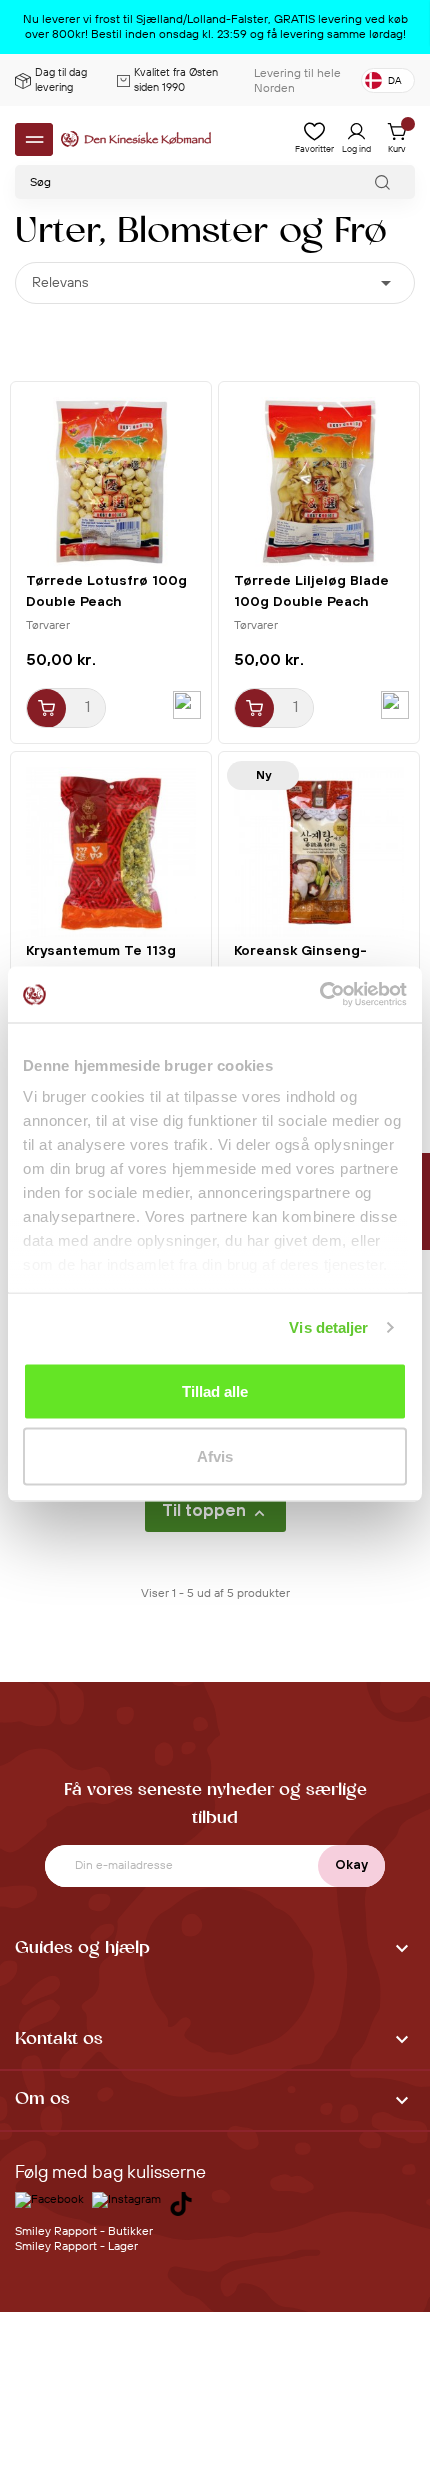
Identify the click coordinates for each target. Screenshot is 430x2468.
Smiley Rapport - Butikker (84, 2231)
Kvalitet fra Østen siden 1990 (176, 80)
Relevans (215, 283)
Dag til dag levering (61, 80)
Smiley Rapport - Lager (76, 2246)
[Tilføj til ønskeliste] (187, 705)
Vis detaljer (328, 1327)
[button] (215, 1949)
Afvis (215, 1456)
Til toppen (215, 1511)
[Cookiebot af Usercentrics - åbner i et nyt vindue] (319, 995)
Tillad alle (215, 1390)
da (395, 81)
